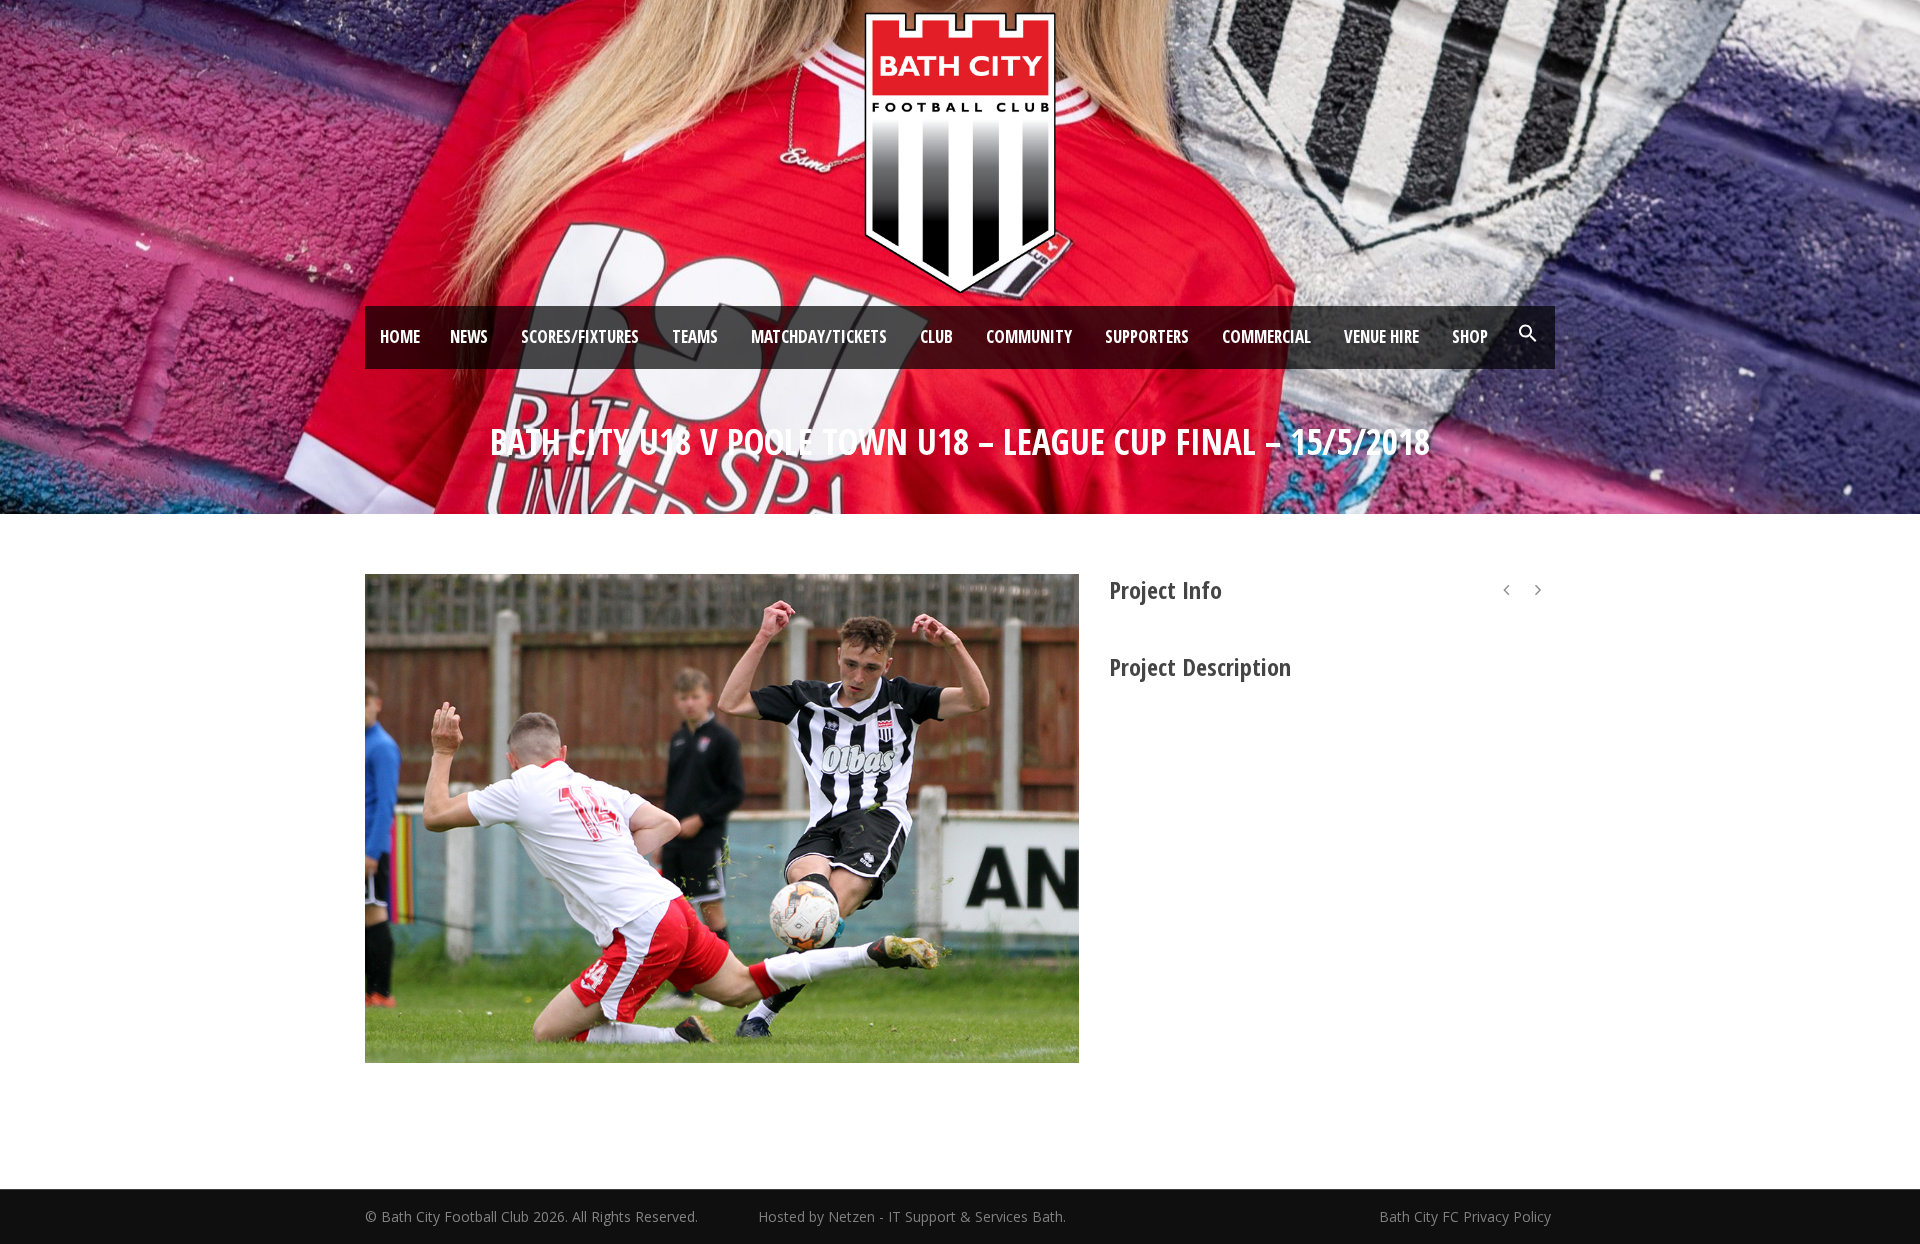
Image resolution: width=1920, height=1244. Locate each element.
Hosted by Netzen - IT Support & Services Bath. (912, 1216)
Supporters (1147, 336)
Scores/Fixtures (580, 336)
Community (1029, 336)
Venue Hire (1381, 336)
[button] (1528, 334)
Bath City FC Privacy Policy (1467, 1216)
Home (400, 336)
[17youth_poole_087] (722, 818)
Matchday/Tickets (819, 336)
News (469, 336)
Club (936, 336)
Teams (695, 336)
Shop (1470, 336)
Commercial (1266, 336)
